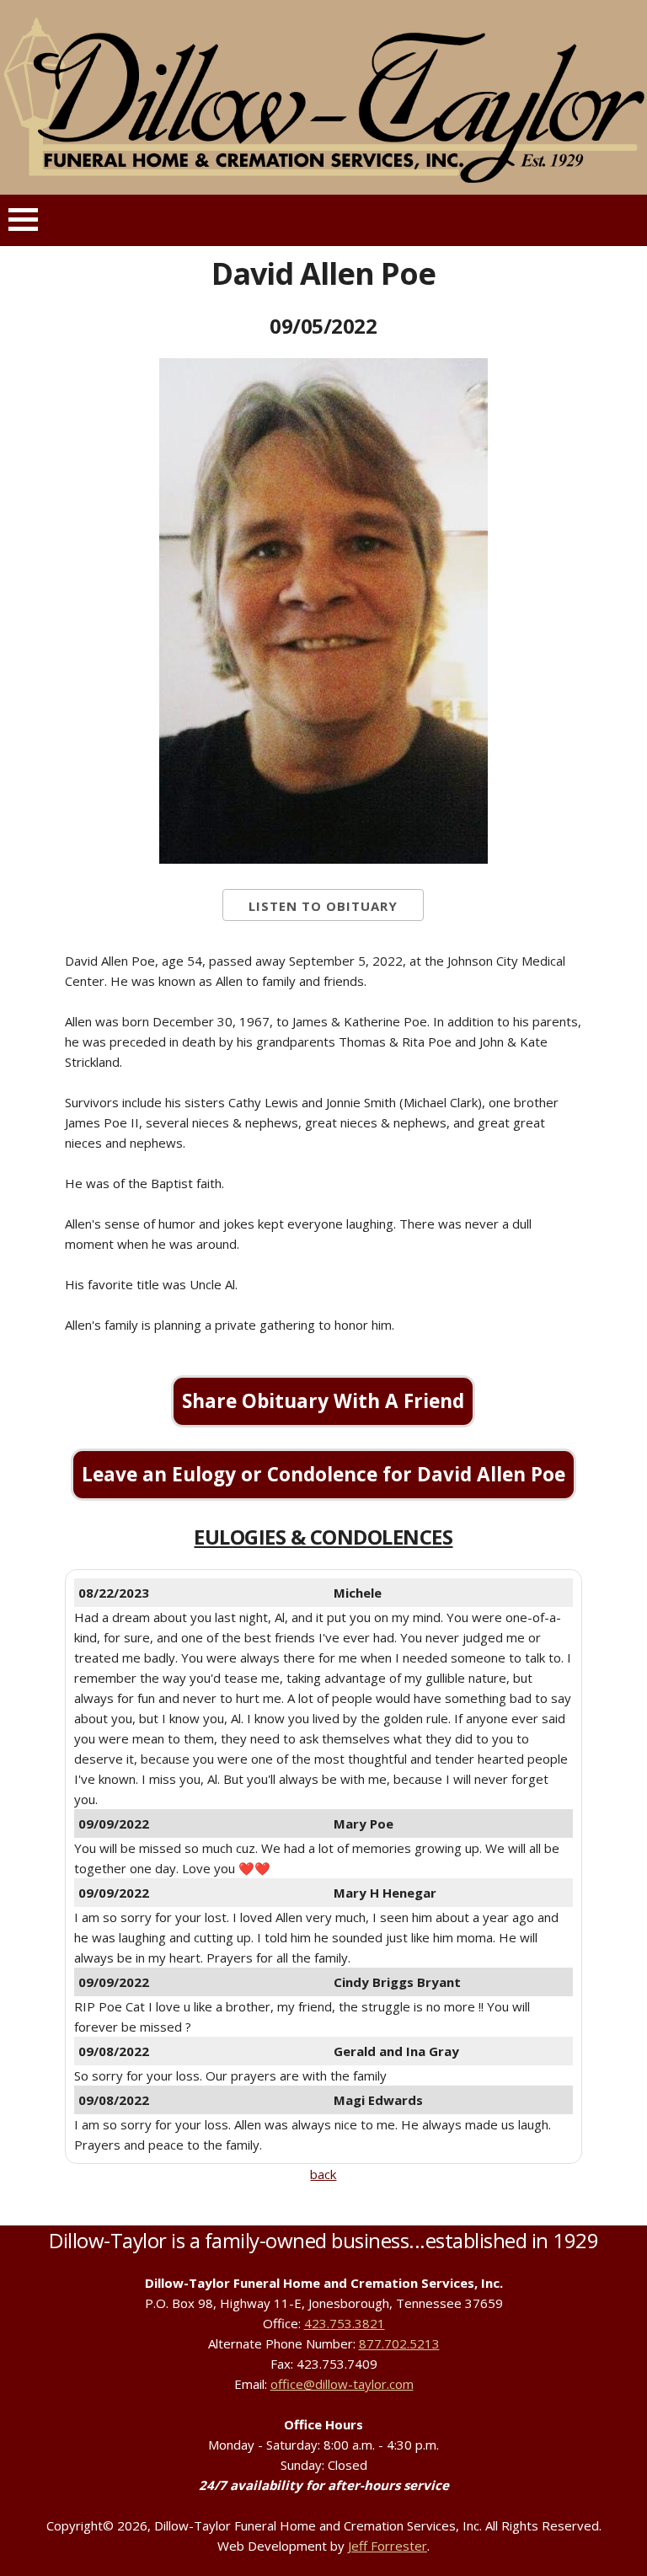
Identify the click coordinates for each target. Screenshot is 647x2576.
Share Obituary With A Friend (323, 1401)
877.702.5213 (399, 2343)
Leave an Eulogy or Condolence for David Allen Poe (323, 1474)
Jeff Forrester (388, 2546)
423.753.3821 (345, 2323)
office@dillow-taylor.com (342, 2384)
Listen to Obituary (323, 906)
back (323, 2174)
